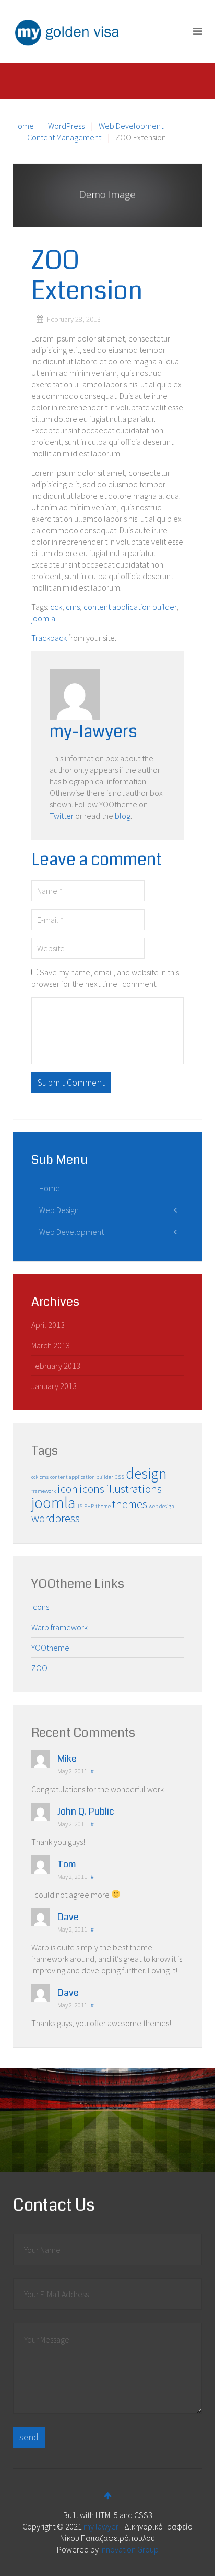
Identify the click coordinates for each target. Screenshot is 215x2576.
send (29, 2437)
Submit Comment (71, 1082)
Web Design (59, 1210)
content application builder (130, 607)
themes (130, 1504)
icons (92, 1489)
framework (44, 1491)
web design (162, 1506)
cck (56, 607)
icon (68, 1489)
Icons (40, 1607)
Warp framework (59, 1627)
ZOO (39, 1668)
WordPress (66, 126)
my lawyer (101, 2526)
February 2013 (56, 1366)
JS (80, 1506)
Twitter (62, 816)
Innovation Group (129, 2549)
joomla (43, 618)
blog (123, 816)
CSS (120, 1477)
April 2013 (48, 1325)
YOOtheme (50, 1648)
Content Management (64, 137)
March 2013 (51, 1345)
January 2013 (54, 1386)
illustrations (134, 1489)
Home (23, 126)
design (146, 1473)
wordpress (56, 1518)
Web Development (131, 126)
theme (103, 1506)
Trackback (49, 638)
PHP (89, 1506)
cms (73, 607)
